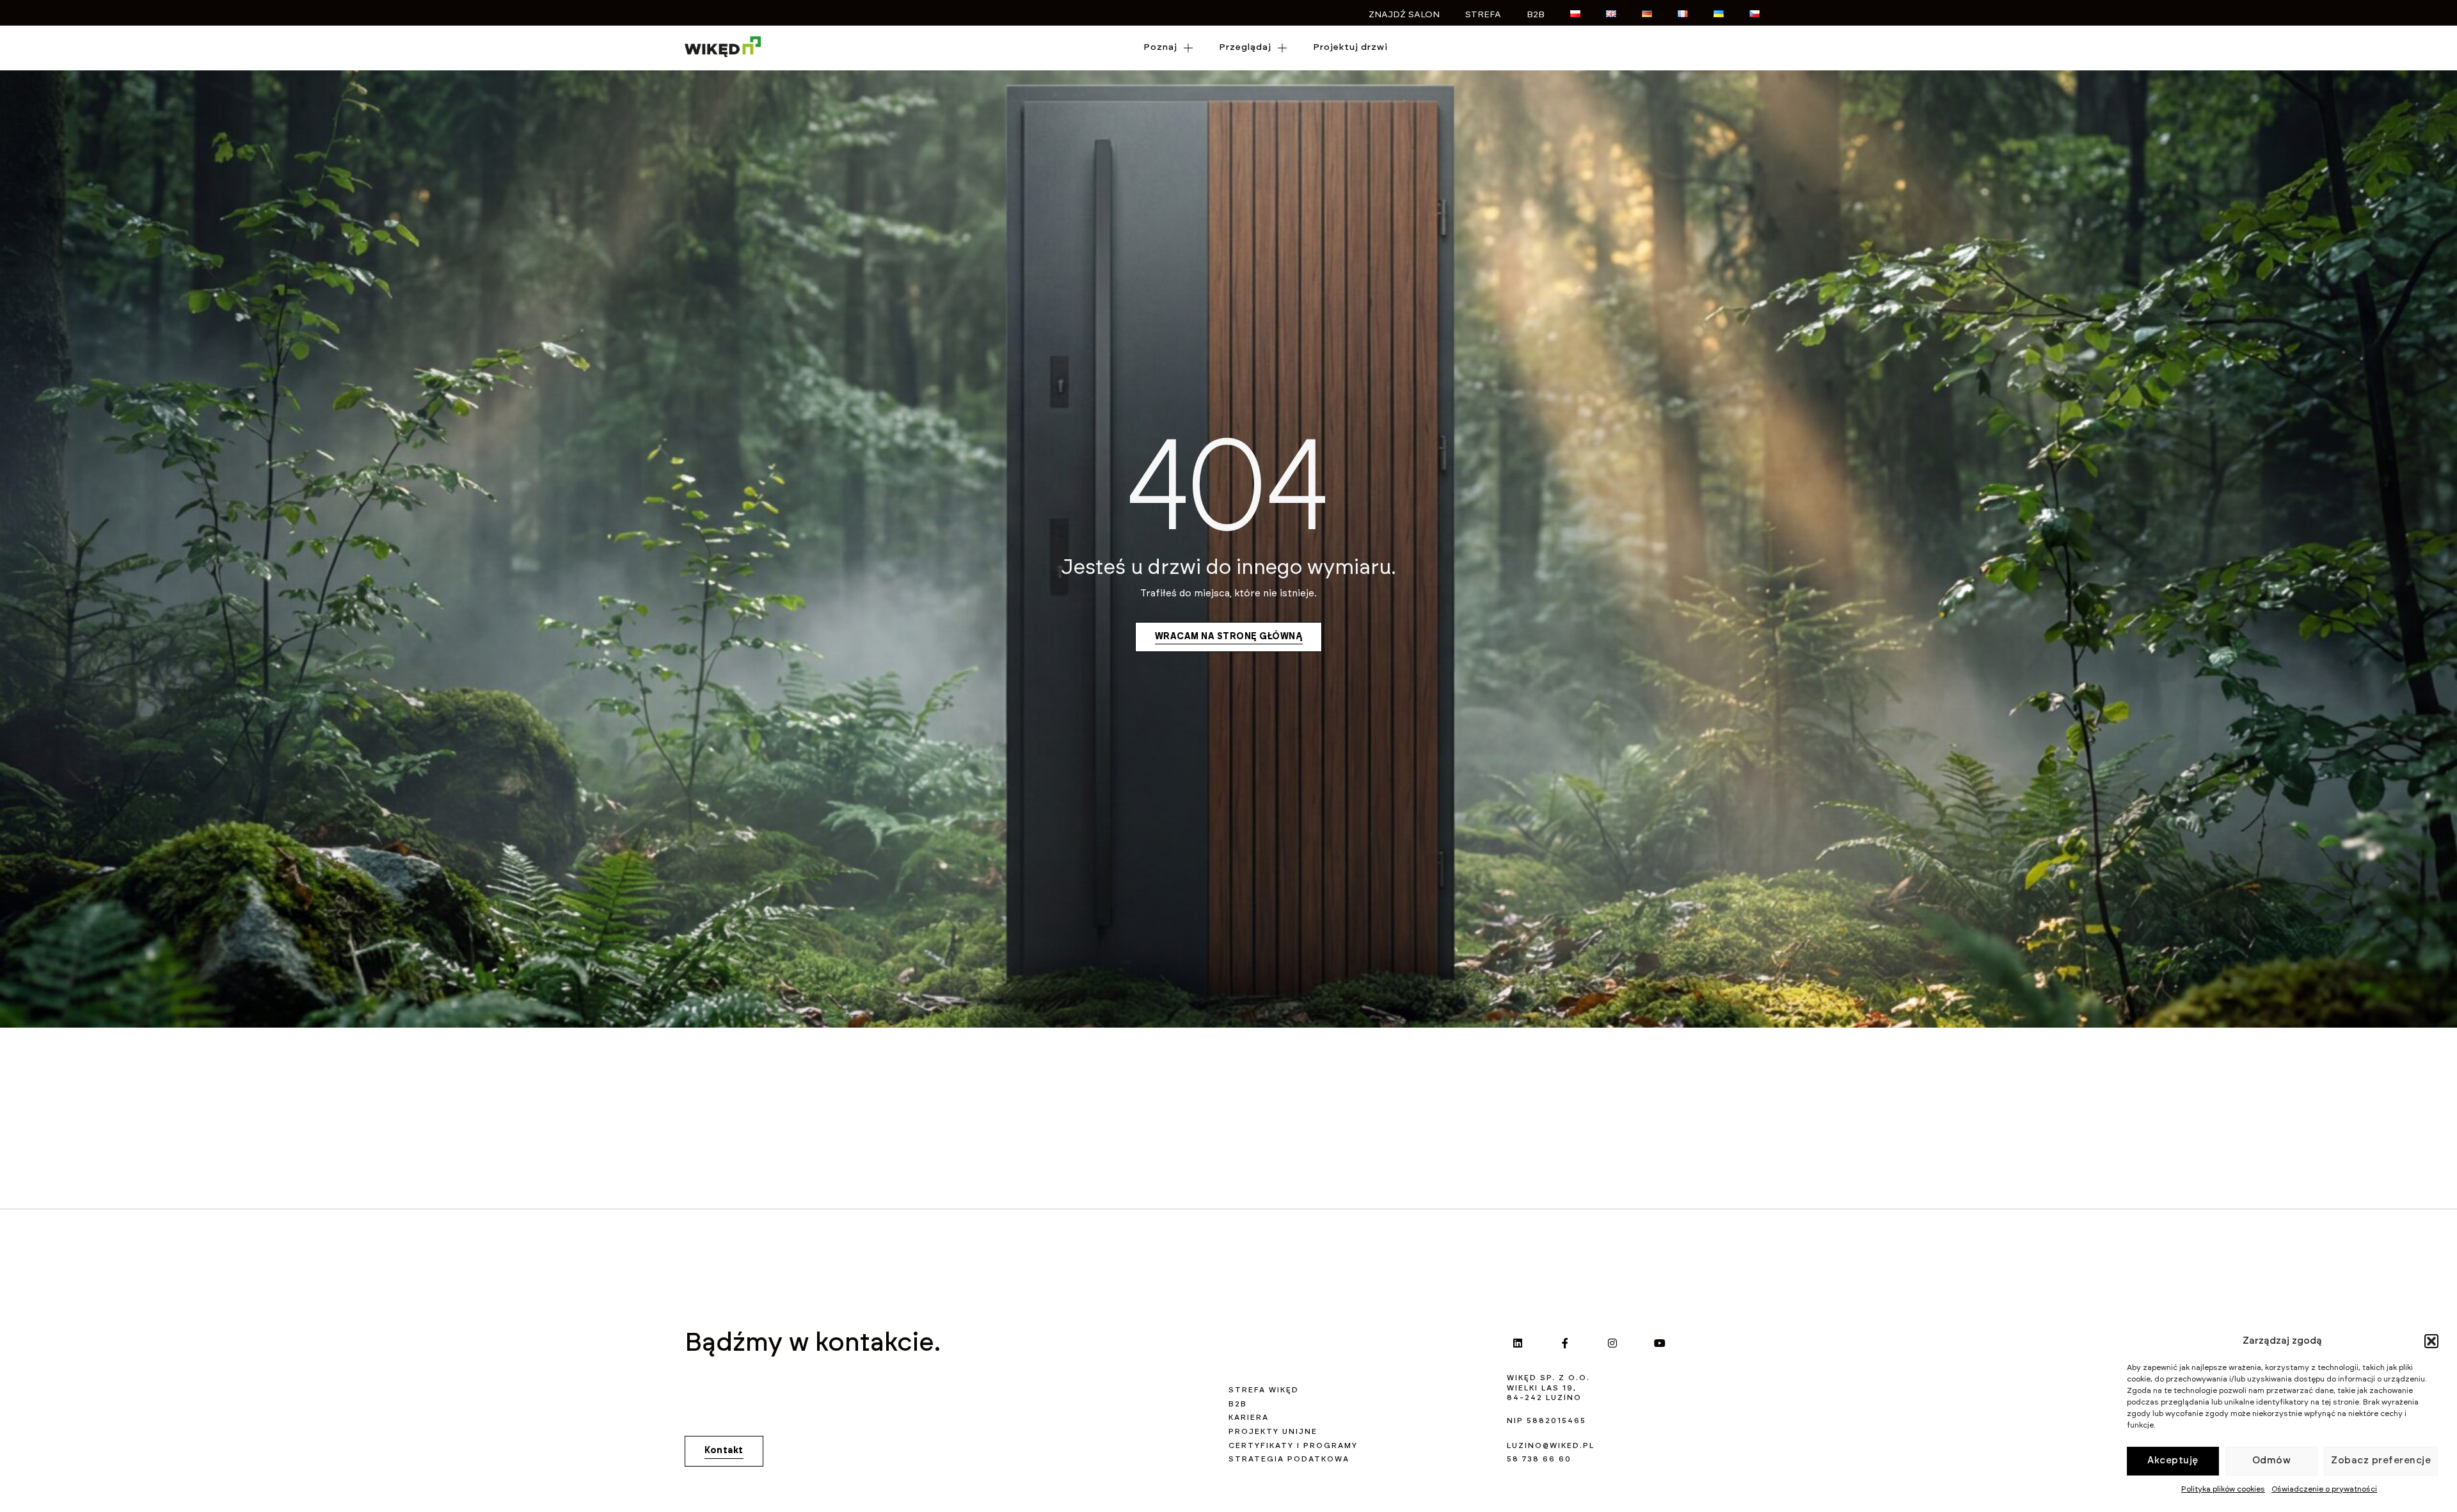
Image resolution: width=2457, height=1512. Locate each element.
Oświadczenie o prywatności (2324, 1489)
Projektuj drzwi (1350, 47)
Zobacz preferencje (2381, 1460)
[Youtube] (1660, 1343)
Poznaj (1160, 47)
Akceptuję (2173, 1460)
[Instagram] (1612, 1343)
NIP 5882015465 (1547, 1420)
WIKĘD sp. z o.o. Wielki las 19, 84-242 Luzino (1548, 1388)
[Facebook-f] (1565, 1343)
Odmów (2272, 1460)
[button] (2431, 1341)
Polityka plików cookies (2223, 1489)
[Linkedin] (1518, 1343)
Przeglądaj (1245, 47)
